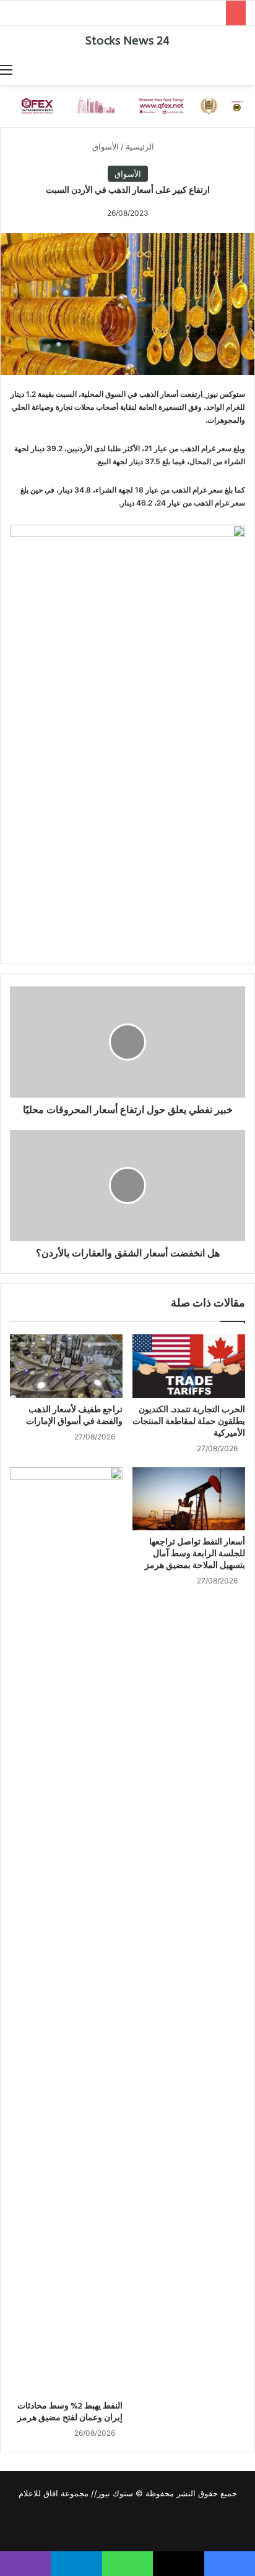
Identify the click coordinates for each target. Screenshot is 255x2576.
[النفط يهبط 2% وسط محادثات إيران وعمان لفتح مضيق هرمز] (66, 1931)
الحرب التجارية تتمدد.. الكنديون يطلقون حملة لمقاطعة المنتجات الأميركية (189, 1422)
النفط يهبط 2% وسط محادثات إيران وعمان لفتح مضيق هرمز (70, 2412)
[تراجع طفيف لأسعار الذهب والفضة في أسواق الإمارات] (66, 1366)
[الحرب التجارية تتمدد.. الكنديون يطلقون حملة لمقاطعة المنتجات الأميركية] (189, 1366)
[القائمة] (6, 69)
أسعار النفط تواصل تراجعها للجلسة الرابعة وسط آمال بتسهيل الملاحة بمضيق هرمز (195, 1554)
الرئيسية (141, 146)
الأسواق (106, 146)
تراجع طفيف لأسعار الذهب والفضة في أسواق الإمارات (74, 1416)
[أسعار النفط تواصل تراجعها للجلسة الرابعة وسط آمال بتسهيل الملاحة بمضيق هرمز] (189, 1499)
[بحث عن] (249, 69)
